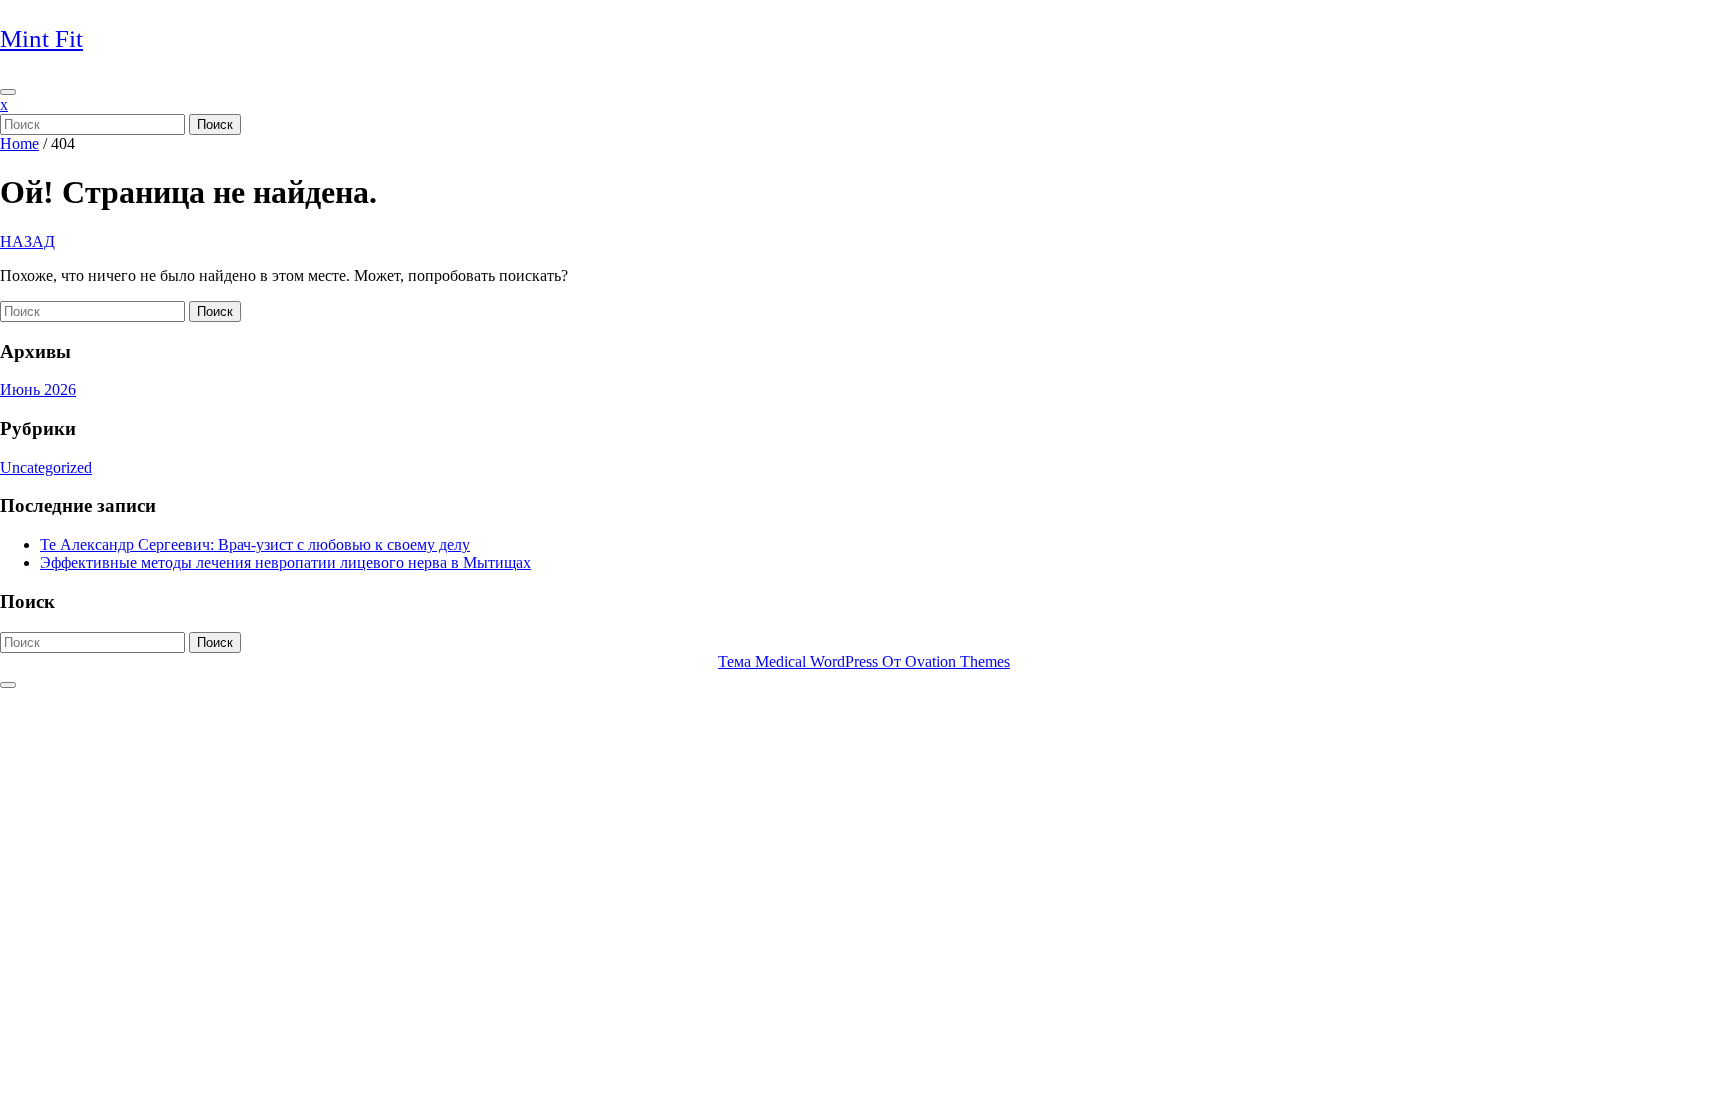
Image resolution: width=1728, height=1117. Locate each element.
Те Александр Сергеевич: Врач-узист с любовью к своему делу (255, 544)
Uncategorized (46, 467)
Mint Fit (41, 38)
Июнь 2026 (38, 389)
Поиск (215, 124)
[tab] (8, 92)
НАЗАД (27, 241)
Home (19, 143)
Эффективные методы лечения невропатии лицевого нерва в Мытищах (285, 562)
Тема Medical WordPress (864, 661)
